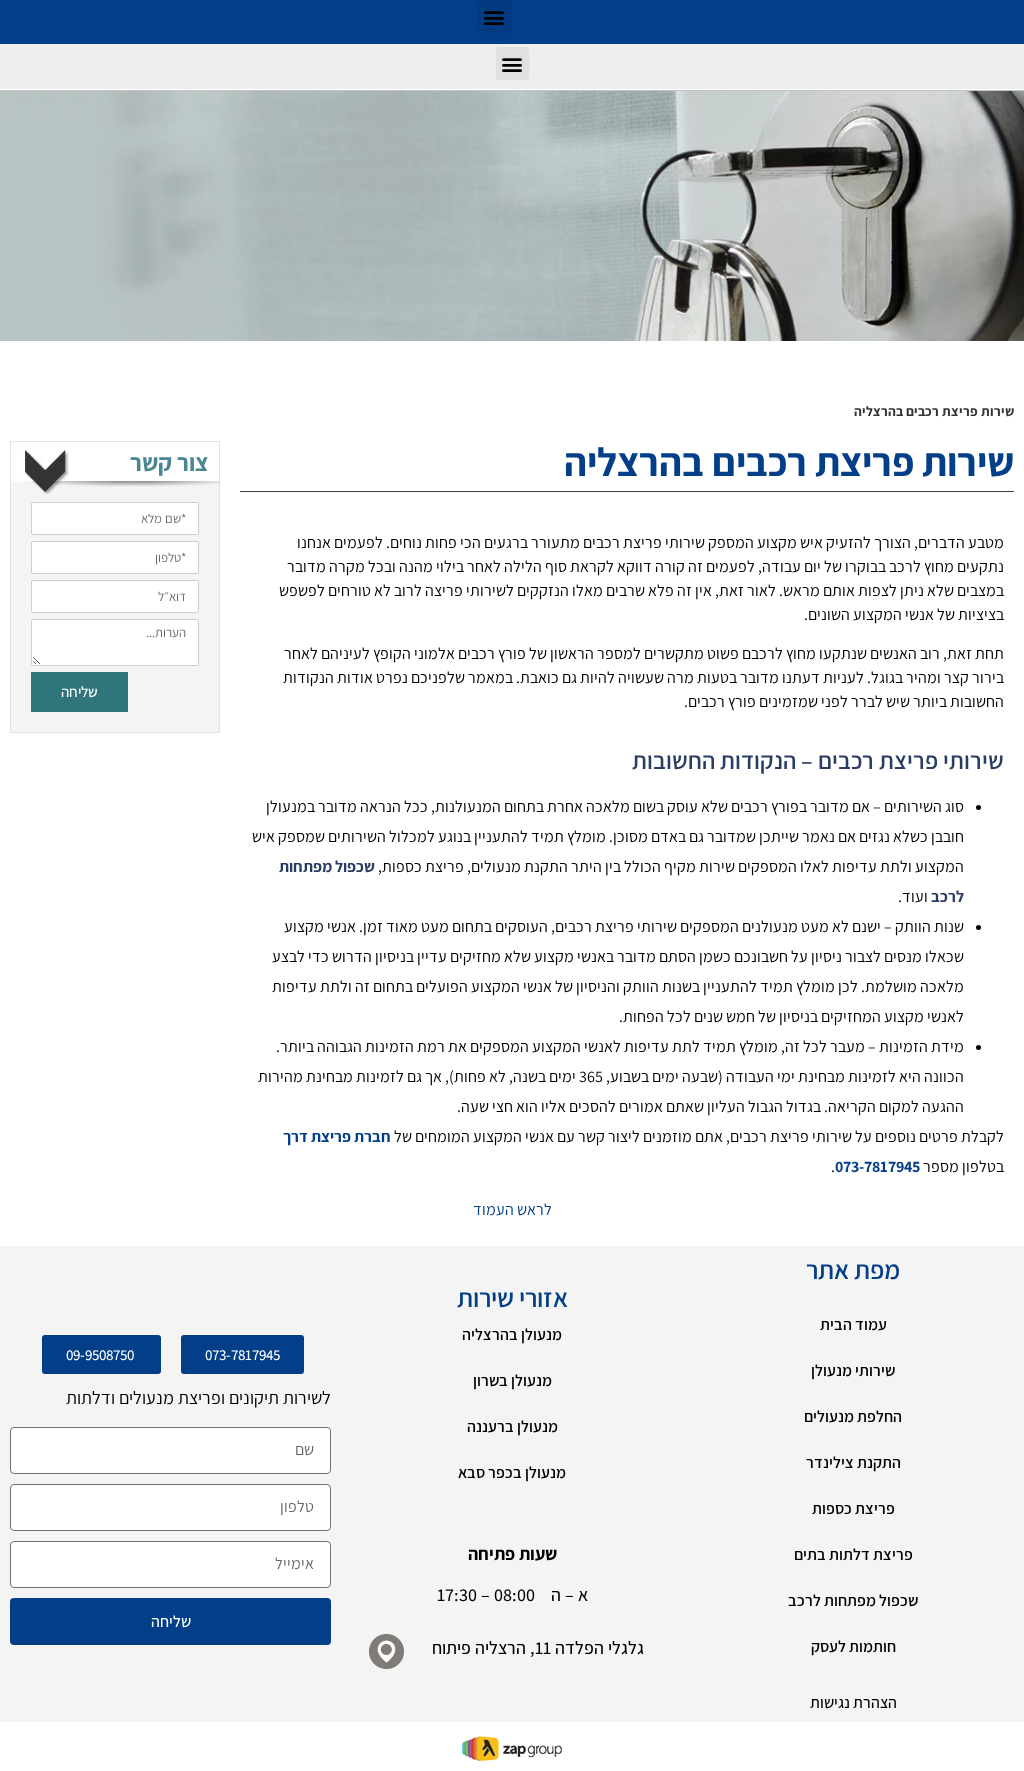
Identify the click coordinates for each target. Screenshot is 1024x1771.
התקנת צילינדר (853, 1462)
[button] (494, 16)
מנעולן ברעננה (512, 1426)
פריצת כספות (853, 1508)
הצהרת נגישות (853, 1702)
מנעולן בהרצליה (512, 1334)
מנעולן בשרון (512, 1380)
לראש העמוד (512, 1209)
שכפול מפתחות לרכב (853, 1600)
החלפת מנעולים (853, 1416)
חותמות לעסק (853, 1646)
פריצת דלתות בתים (853, 1554)
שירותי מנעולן (853, 1370)
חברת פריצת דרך (337, 1136)
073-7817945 (877, 1166)
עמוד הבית (853, 1324)
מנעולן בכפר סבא (512, 1472)
